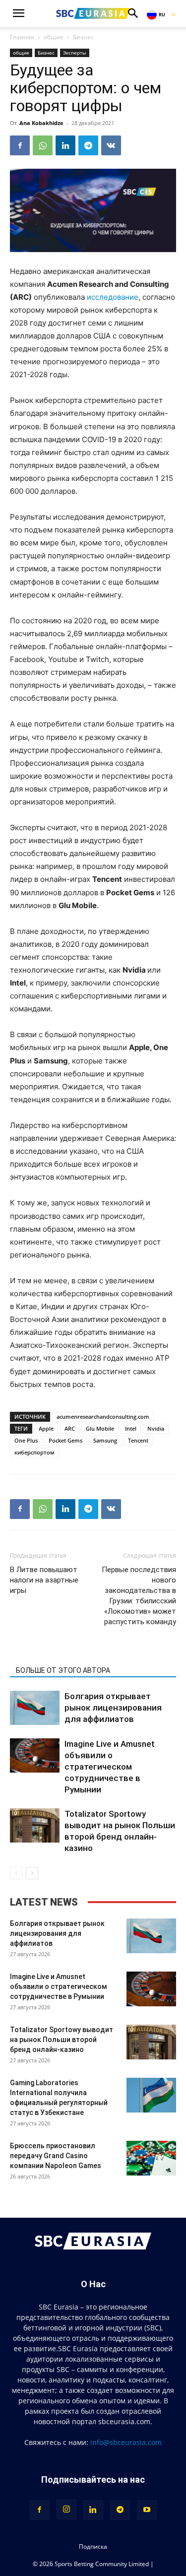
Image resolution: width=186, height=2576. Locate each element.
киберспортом (34, 1452)
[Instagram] (66, 2510)
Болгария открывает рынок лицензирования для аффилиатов (113, 1708)
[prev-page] (16, 1873)
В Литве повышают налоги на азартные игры (44, 1580)
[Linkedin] (65, 145)
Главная (22, 37)
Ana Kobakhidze (41, 123)
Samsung (105, 1440)
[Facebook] (20, 145)
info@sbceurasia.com (126, 2442)
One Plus (26, 1440)
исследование (113, 297)
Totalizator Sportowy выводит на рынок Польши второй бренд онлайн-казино (62, 2040)
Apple (46, 1428)
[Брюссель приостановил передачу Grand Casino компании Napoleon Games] (151, 2158)
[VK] (111, 145)
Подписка (93, 2546)
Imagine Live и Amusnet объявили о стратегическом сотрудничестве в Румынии (110, 1767)
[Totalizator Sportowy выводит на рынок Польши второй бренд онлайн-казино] (35, 1825)
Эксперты (75, 53)
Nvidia (156, 1428)
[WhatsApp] (43, 145)
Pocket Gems (65, 1440)
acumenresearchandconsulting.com (103, 1417)
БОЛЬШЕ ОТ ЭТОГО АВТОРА (63, 1670)
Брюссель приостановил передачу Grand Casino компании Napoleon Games (56, 2156)
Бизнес (83, 37)
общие (54, 37)
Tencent (138, 1440)
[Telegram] (88, 145)
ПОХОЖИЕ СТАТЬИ (47, 1656)
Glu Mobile (100, 1428)
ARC (70, 1428)
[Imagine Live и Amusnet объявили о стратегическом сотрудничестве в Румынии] (35, 1755)
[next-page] (32, 1873)
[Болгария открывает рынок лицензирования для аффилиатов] (35, 1708)
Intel (131, 1428)
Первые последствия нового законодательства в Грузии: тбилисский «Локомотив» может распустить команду (139, 1596)
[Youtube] (147, 2510)
